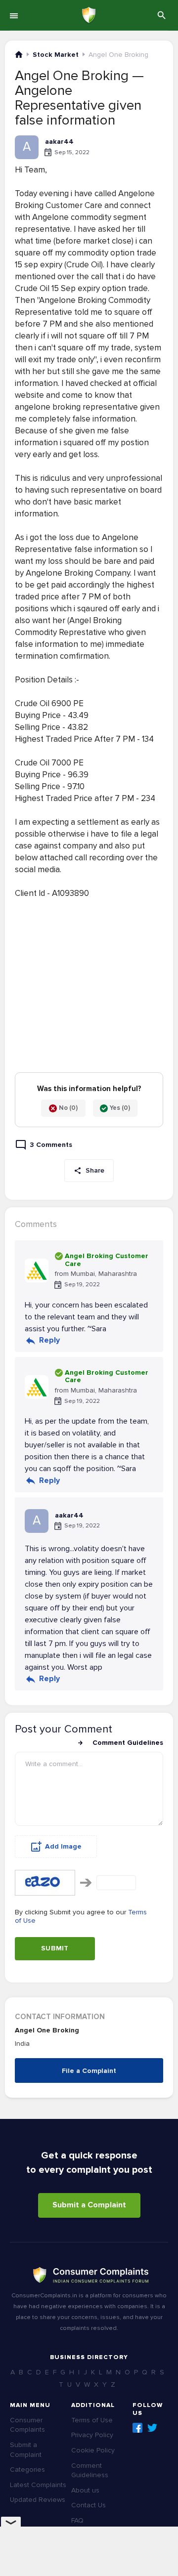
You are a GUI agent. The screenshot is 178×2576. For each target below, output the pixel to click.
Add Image (63, 1846)
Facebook (137, 2428)
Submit (55, 1948)
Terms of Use (92, 2420)
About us (85, 2490)
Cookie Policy (93, 2450)
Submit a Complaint (89, 2205)
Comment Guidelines (128, 1743)
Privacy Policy (92, 2435)
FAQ (77, 2520)
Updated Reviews (38, 2500)
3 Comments (51, 1145)
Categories (27, 2470)
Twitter (152, 2428)
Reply (49, 1340)
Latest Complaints (38, 2485)
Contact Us (89, 2505)
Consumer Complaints (27, 2425)
